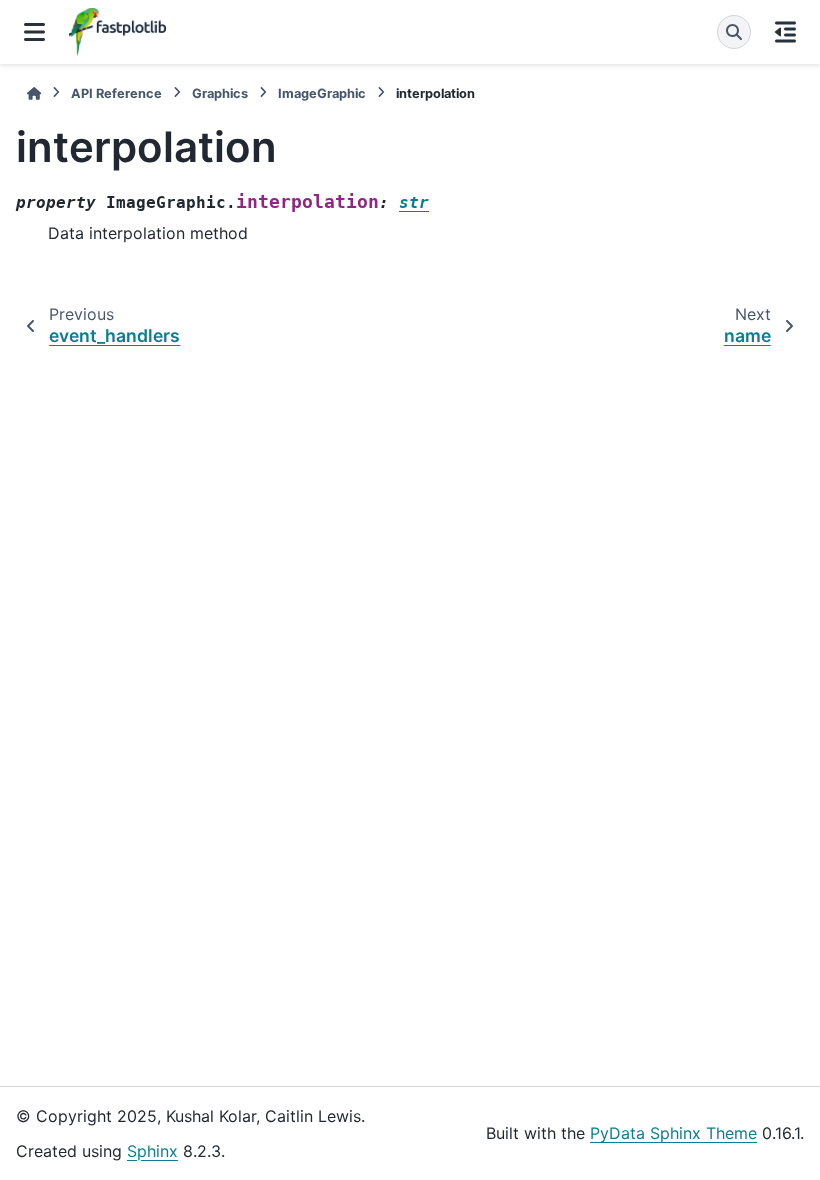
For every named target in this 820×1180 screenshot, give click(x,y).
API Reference (116, 93)
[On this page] (785, 32)
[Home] (34, 93)
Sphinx (152, 1151)
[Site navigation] (34, 32)
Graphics (220, 93)
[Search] (734, 32)
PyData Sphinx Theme (673, 1133)
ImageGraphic (322, 93)
